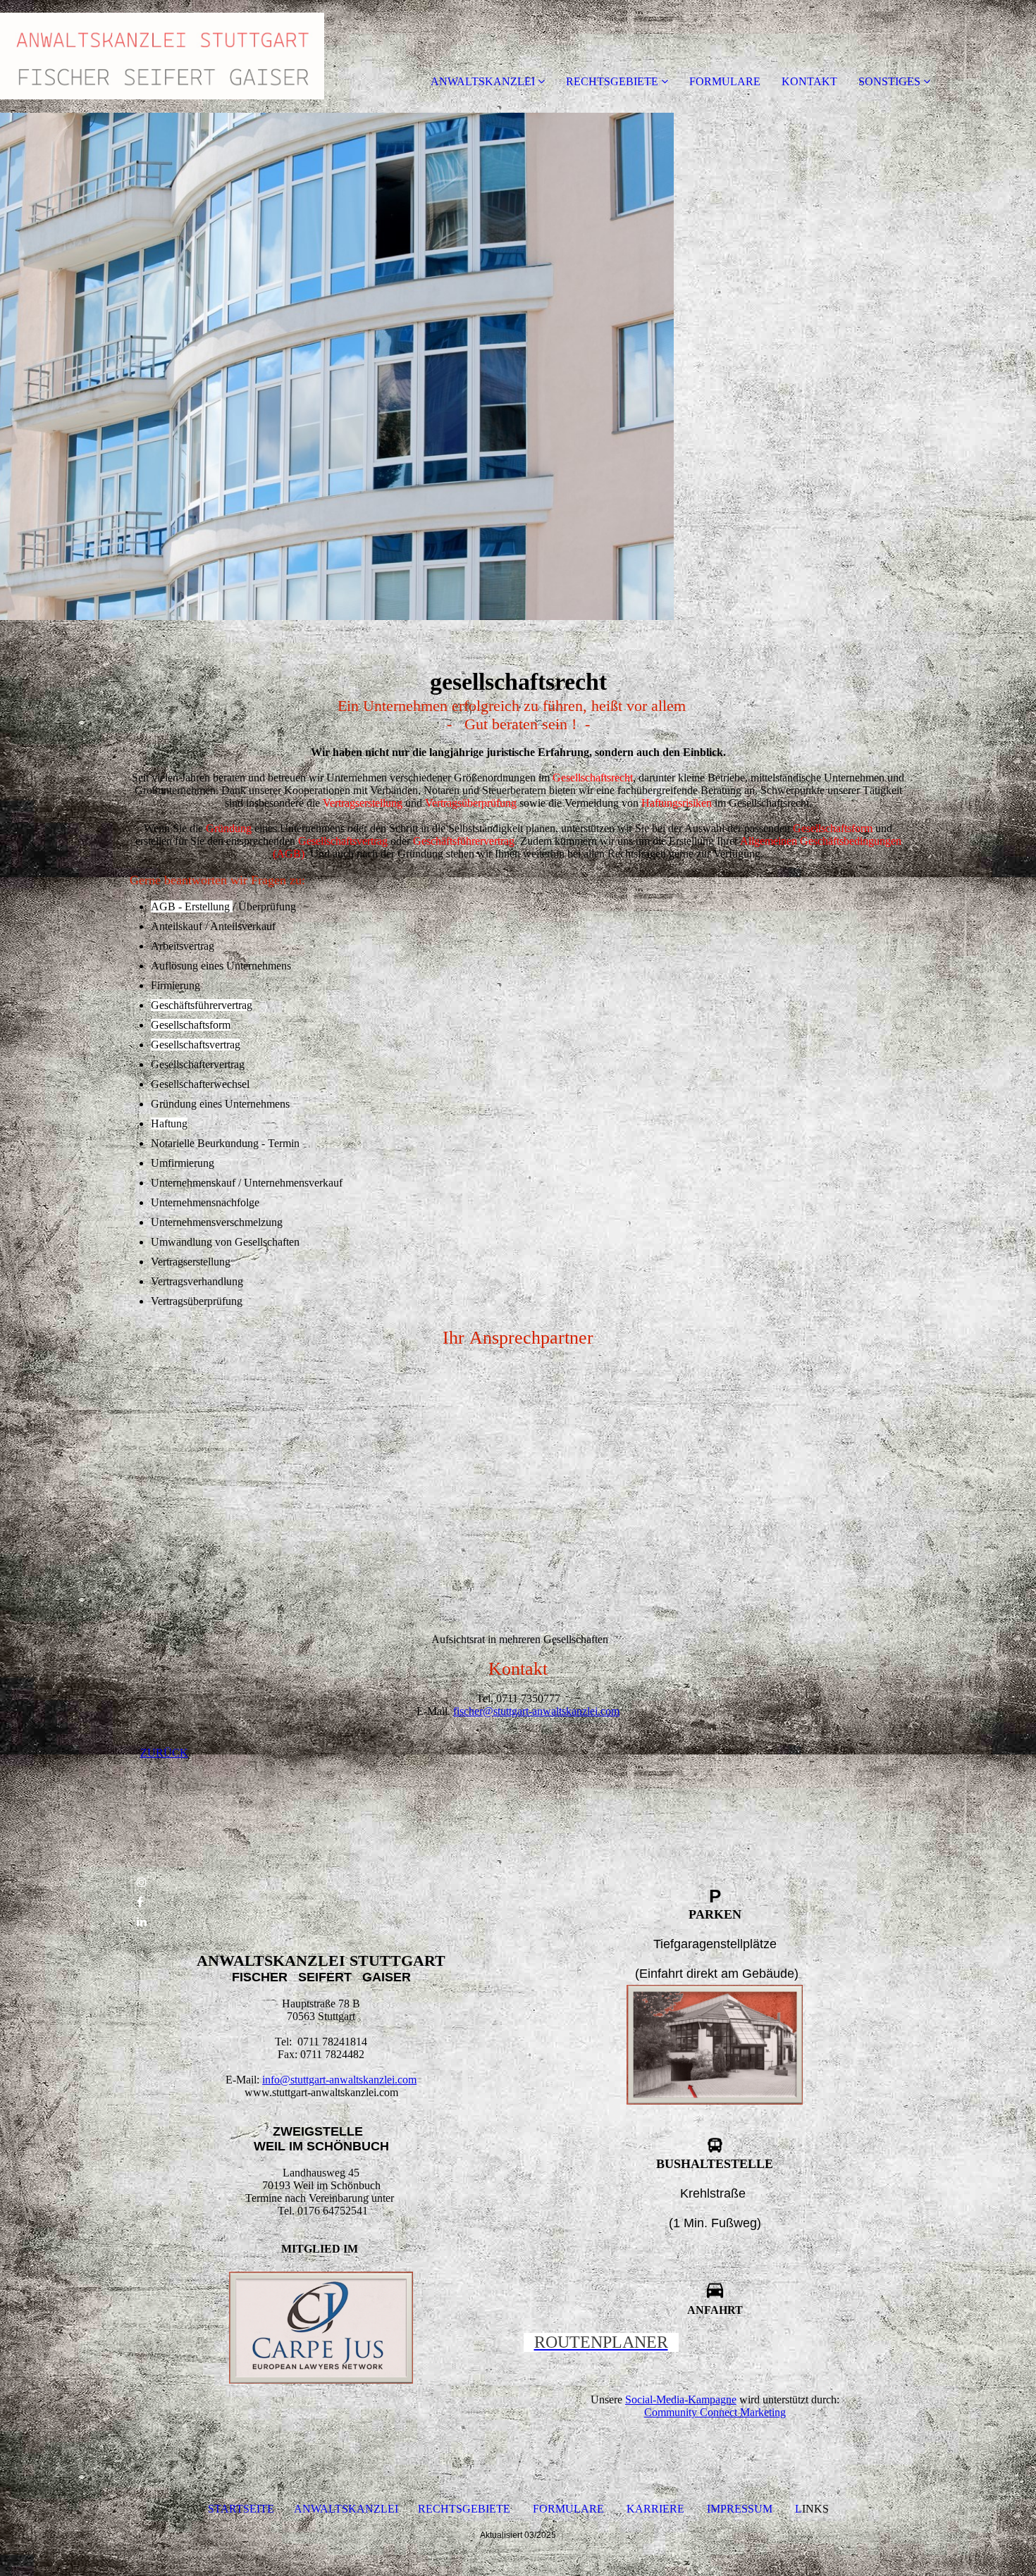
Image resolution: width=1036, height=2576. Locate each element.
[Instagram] (142, 1882)
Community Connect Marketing (715, 2412)
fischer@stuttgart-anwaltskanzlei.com (536, 1711)
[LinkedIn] (142, 1922)
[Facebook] (140, 1902)
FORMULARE (725, 81)
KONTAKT (809, 81)
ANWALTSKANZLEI (483, 81)
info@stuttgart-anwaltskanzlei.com (339, 2080)
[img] (162, 56)
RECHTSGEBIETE (612, 81)
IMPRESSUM (740, 2509)
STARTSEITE (241, 2509)
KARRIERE (655, 2509)
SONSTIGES (889, 81)
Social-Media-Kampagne (681, 2399)
